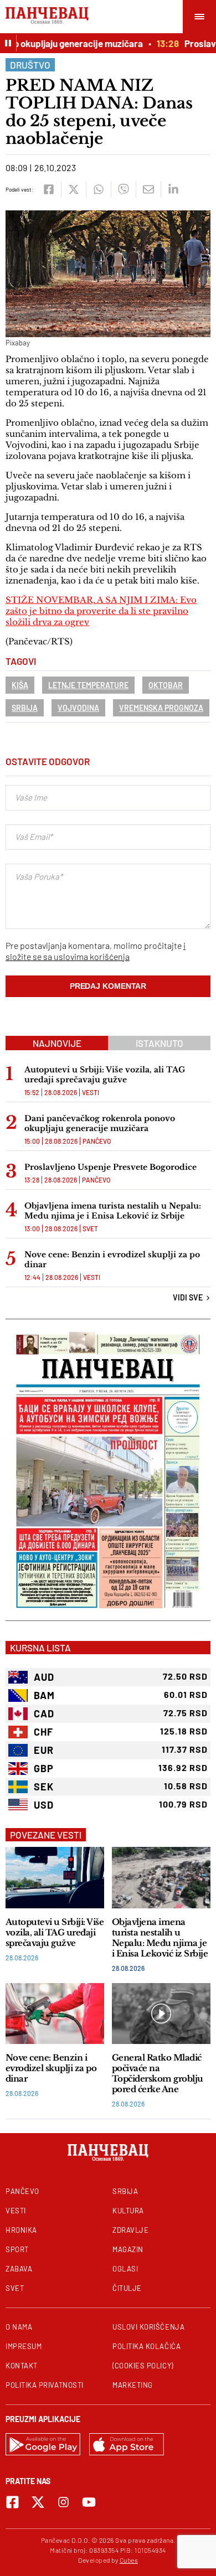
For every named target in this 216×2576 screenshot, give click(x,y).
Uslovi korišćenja (148, 2327)
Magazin (128, 2249)
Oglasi (125, 2269)
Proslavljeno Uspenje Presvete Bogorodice (110, 1167)
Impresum (24, 2346)
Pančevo (97, 1141)
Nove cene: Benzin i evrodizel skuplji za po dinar (112, 1259)
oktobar (166, 685)
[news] (55, 1878)
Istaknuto (160, 1043)
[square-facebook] (12, 2502)
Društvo (30, 65)
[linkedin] (173, 189)
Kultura (128, 2211)
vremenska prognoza (161, 708)
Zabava (19, 2269)
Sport (17, 2249)
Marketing (133, 2385)
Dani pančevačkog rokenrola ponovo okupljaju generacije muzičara (100, 1123)
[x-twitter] (38, 2502)
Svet (90, 1228)
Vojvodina (78, 708)
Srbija (25, 708)
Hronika (21, 2230)
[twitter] (73, 189)
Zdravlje (130, 2230)
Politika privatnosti (45, 2385)
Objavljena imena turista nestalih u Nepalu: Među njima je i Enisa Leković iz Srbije (113, 1211)
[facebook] (48, 189)
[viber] (123, 189)
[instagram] (63, 2502)
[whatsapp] (98, 189)
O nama (19, 2327)
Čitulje (127, 2288)
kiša (20, 685)
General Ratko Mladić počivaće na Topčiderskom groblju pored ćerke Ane (158, 2073)
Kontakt (22, 2366)
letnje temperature (88, 685)
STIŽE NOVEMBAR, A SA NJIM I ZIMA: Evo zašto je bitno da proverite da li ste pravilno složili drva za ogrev (101, 611)
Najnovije (57, 1043)
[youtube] (89, 2502)
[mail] (148, 189)
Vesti (91, 1092)
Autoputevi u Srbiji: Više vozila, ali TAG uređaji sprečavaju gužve (105, 1075)
